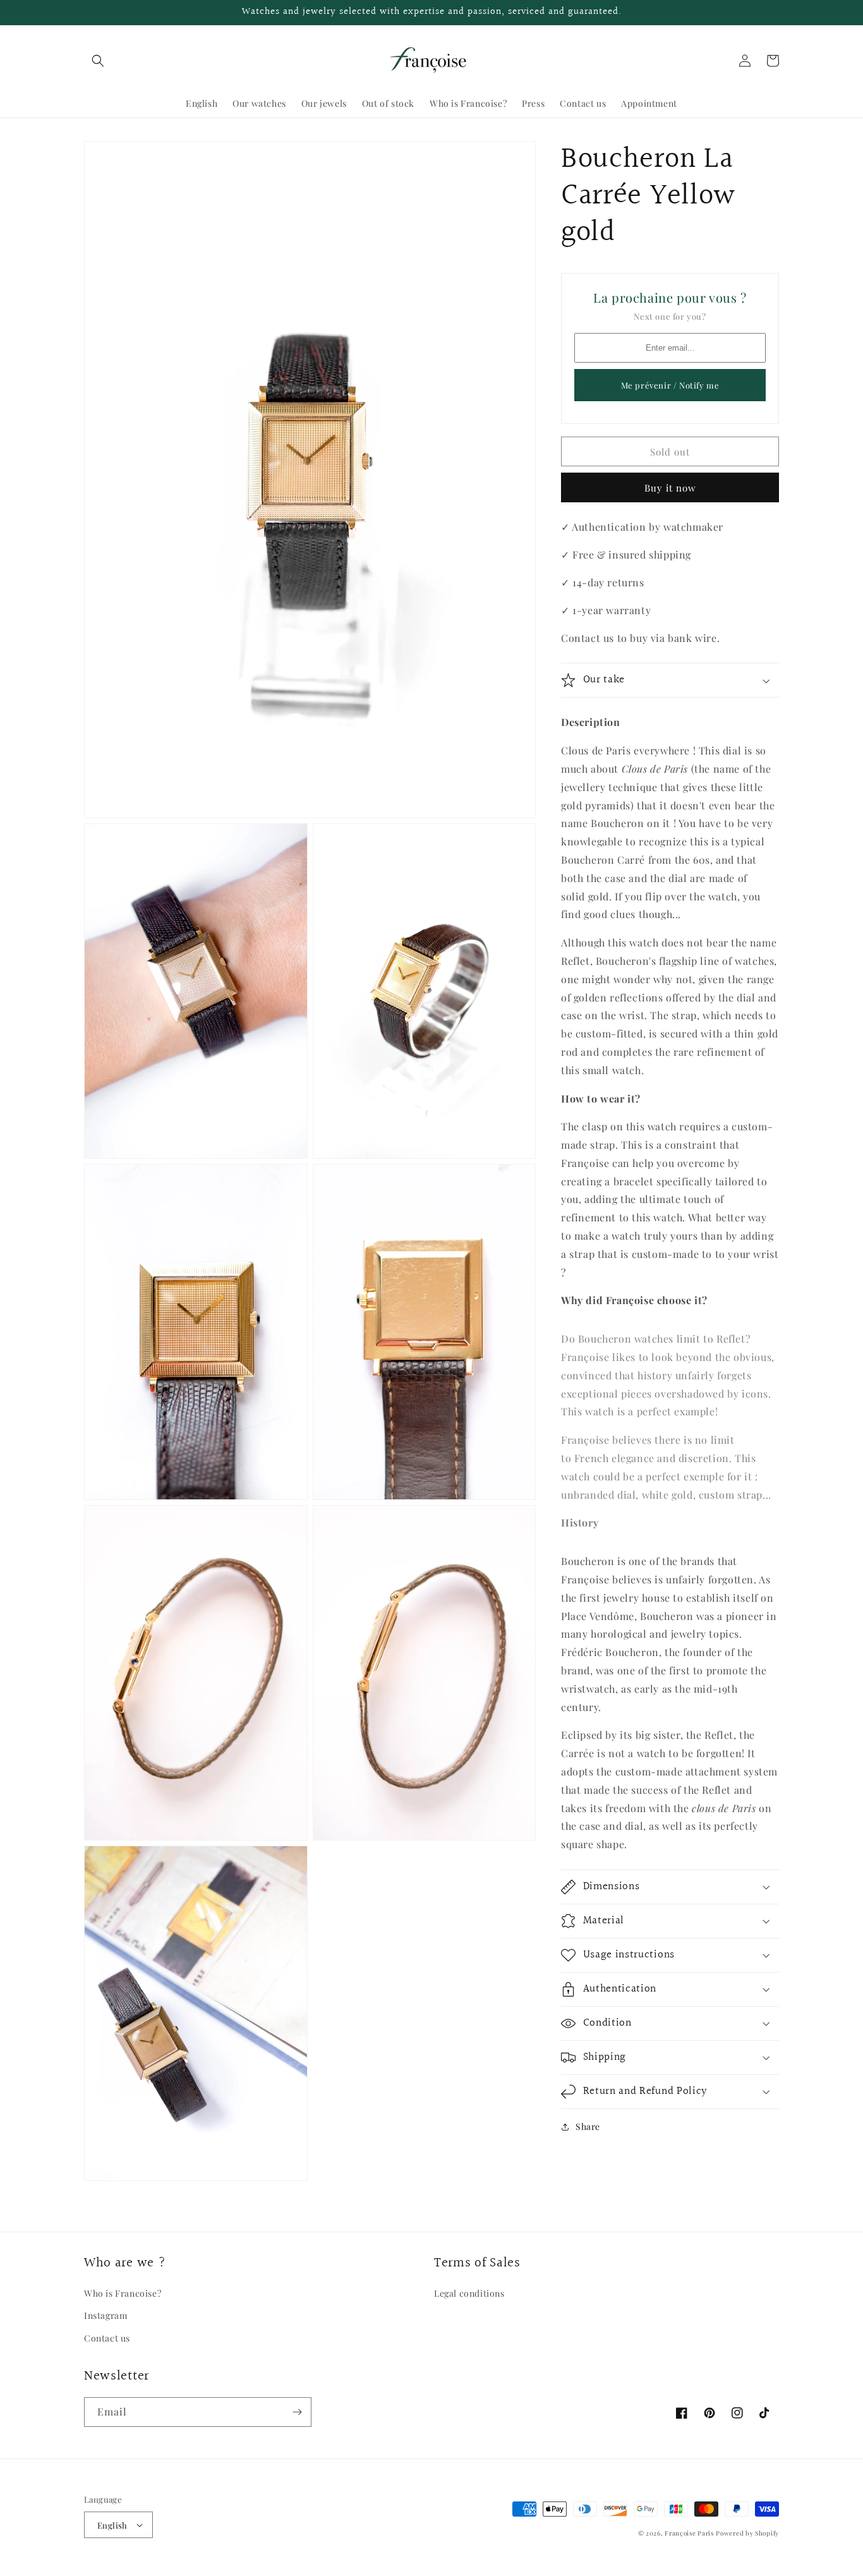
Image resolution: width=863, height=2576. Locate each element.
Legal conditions (469, 2293)
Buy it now (670, 488)
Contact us (107, 2338)
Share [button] (588, 2126)
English (112, 2525)
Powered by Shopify (747, 2533)
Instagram (106, 2315)
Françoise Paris (689, 2533)
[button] (98, 61)
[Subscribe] (297, 2412)
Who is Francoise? (123, 2293)
